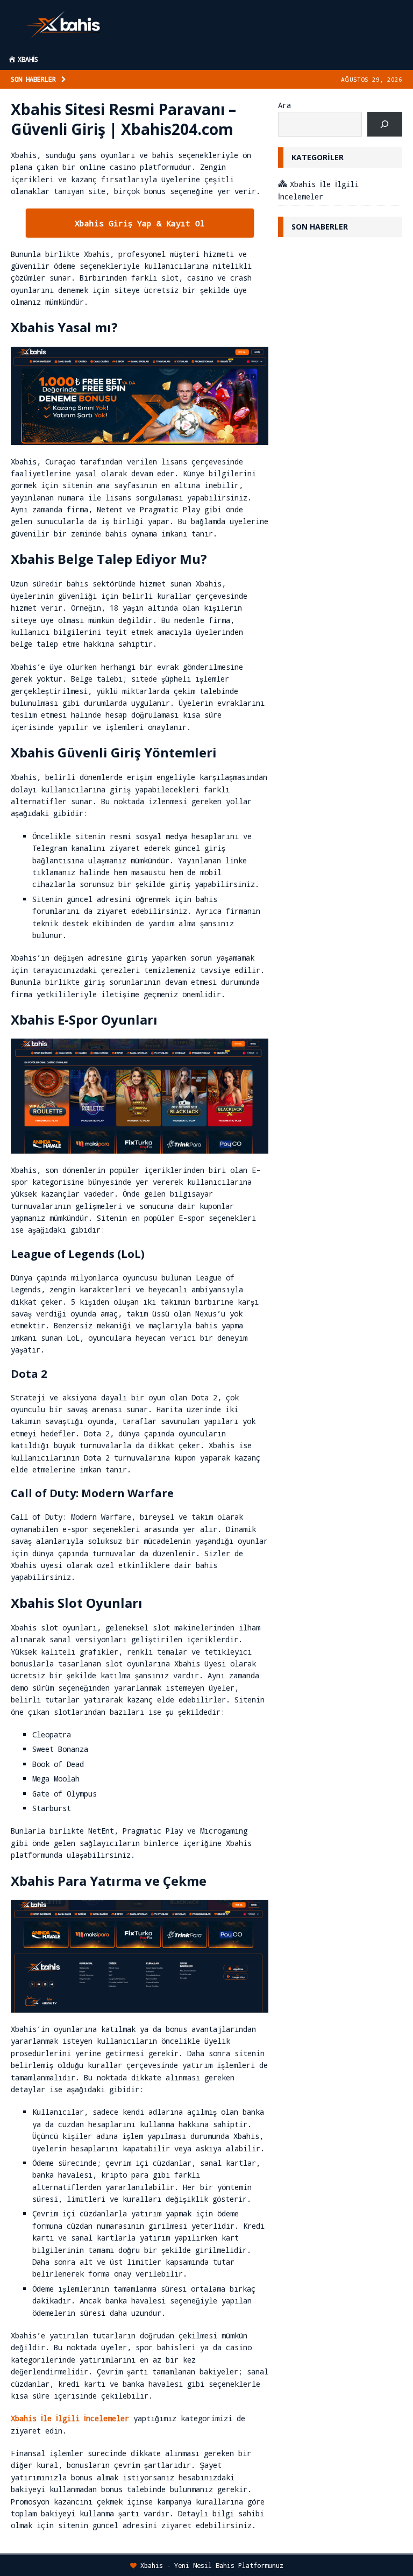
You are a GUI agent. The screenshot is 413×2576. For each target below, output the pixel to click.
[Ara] (385, 124)
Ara (284, 105)
